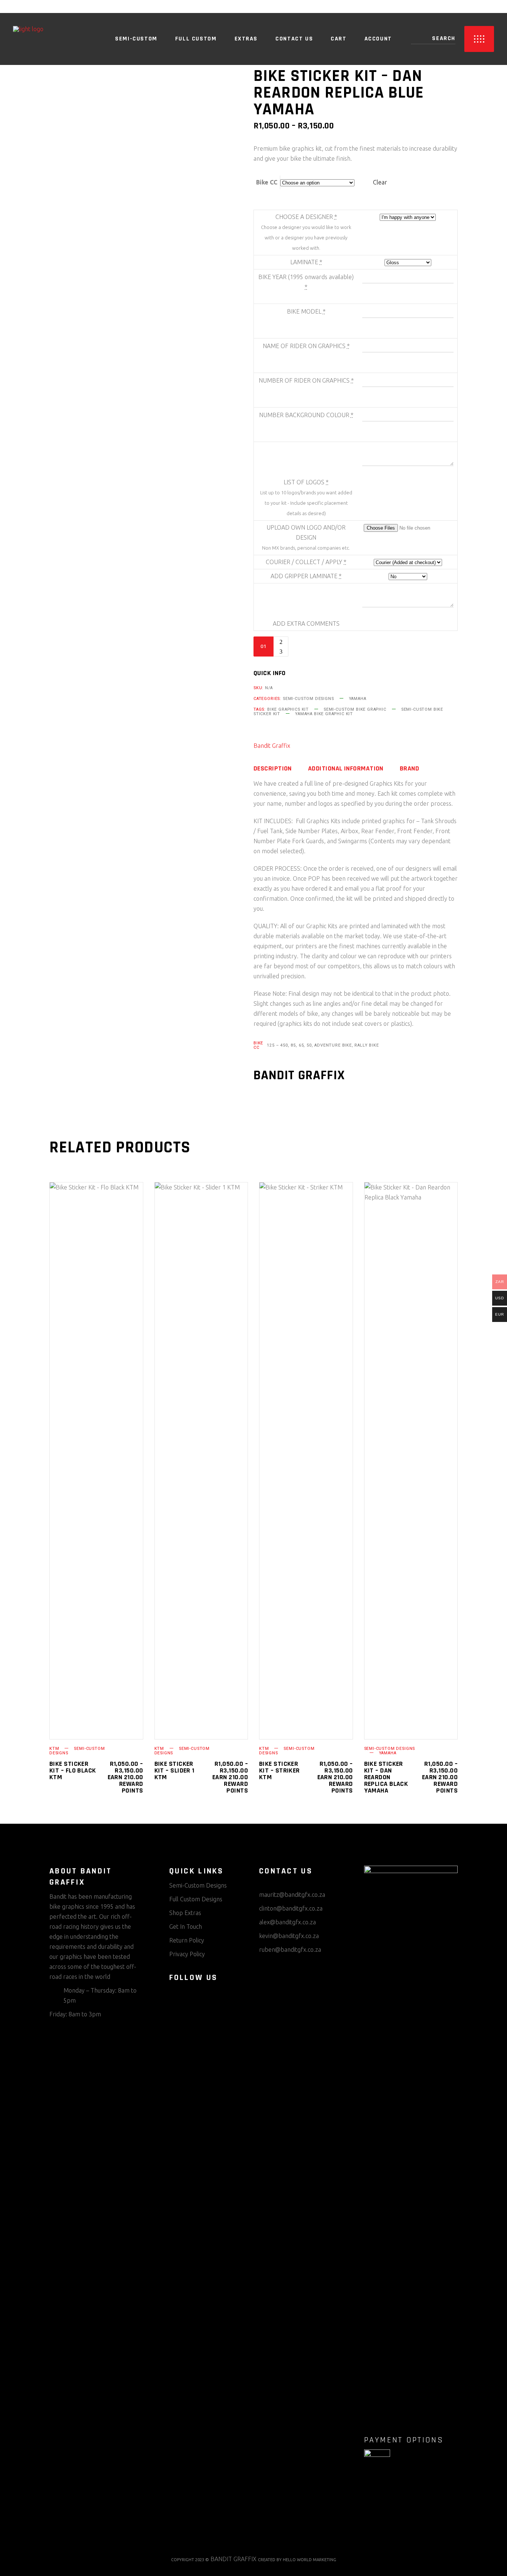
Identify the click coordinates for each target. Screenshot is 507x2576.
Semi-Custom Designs (308, 699)
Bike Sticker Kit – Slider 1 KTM (174, 1770)
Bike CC (267, 182)
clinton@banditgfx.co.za (291, 1908)
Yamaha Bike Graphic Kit (324, 714)
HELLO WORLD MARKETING (310, 2560)
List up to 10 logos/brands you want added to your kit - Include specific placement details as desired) (306, 503)
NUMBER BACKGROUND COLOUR (306, 415)
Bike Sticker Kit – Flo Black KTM (73, 1770)
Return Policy (187, 1940)
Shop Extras (185, 1913)
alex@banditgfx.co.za (287, 1922)
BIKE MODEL (306, 311)
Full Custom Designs (196, 1899)
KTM (54, 1749)
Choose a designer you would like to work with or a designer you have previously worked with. (306, 238)
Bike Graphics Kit (288, 709)
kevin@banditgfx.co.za (289, 1936)
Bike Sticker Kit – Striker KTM (279, 1770)
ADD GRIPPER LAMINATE (306, 576)
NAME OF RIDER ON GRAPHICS (306, 346)
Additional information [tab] (346, 769)
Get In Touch (186, 1927)
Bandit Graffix (272, 746)
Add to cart (330, 647)
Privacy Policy (187, 1954)
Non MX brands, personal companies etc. (306, 548)
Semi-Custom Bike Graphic (355, 709)
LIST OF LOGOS (306, 482)
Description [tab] (273, 769)
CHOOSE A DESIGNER (306, 217)
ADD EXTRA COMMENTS (306, 623)
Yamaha (358, 699)
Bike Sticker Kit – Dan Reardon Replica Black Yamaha (386, 1777)
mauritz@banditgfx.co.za (292, 1895)
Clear (380, 182)
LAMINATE (306, 262)
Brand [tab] (409, 769)
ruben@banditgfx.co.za (290, 1950)
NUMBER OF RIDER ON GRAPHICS (306, 380)
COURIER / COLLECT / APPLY (306, 562)
